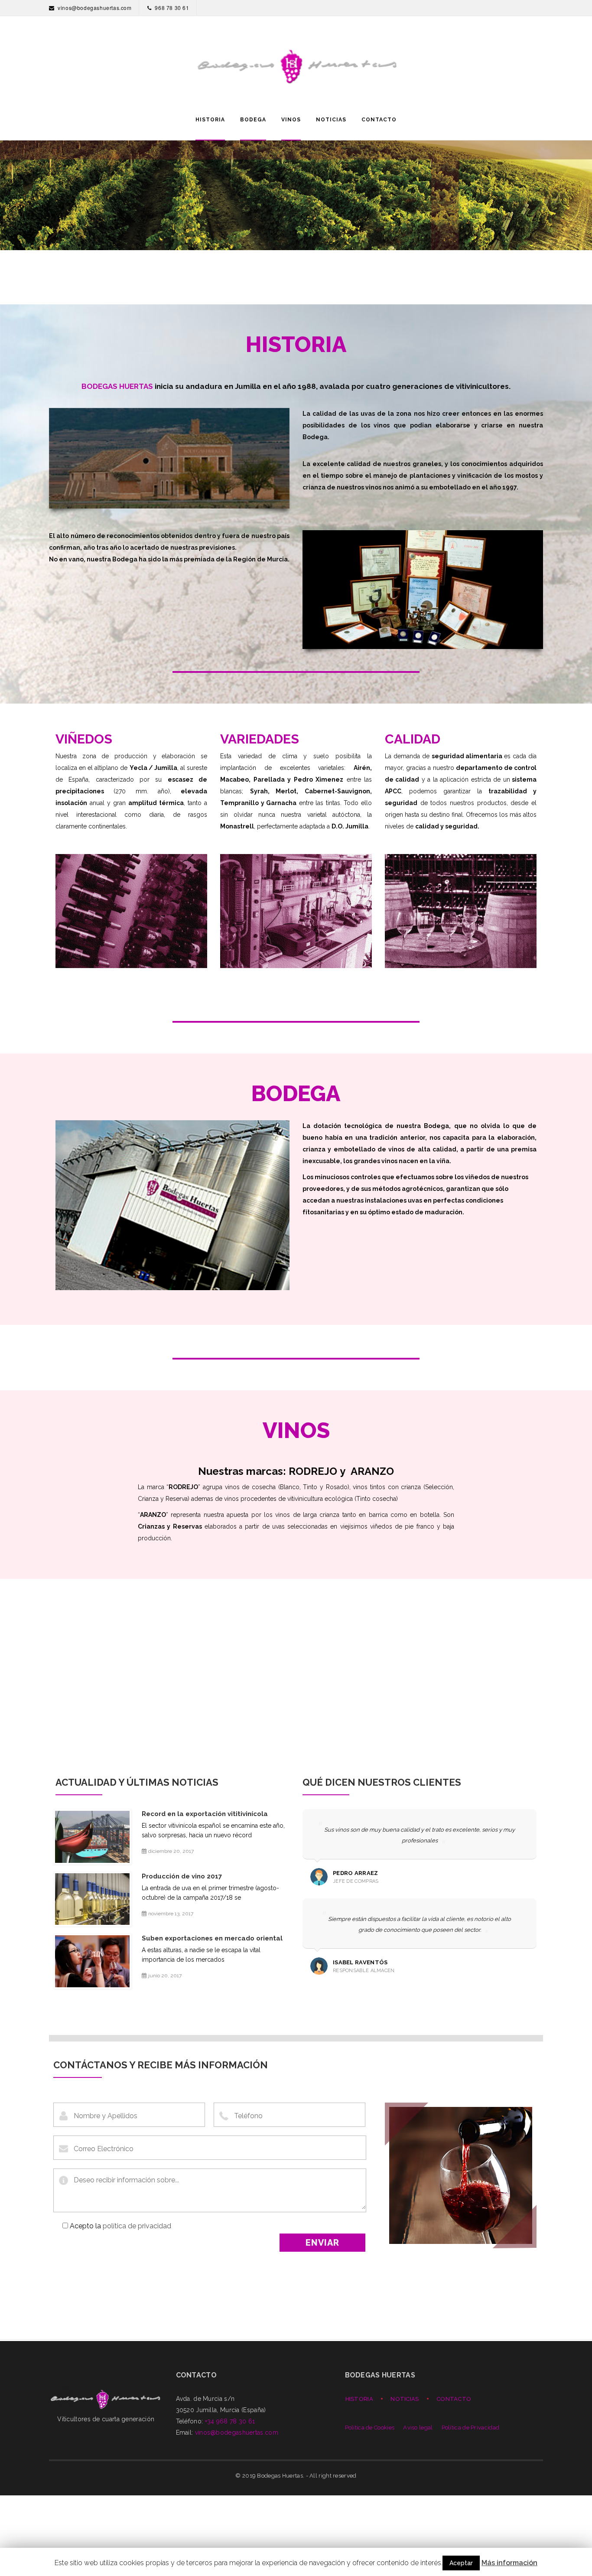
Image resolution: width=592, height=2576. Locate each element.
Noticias (405, 2399)
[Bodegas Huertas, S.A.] (296, 57)
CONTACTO (379, 120)
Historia (359, 2399)
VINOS (291, 120)
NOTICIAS (331, 120)
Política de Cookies (370, 2428)
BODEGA (253, 120)
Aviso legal (418, 2428)
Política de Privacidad (471, 2428)
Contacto (454, 2399)
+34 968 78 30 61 (230, 2421)
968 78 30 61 (172, 8)
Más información (509, 2563)
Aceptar (461, 2563)
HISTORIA (210, 120)
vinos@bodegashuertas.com (94, 8)
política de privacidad (137, 2226)
